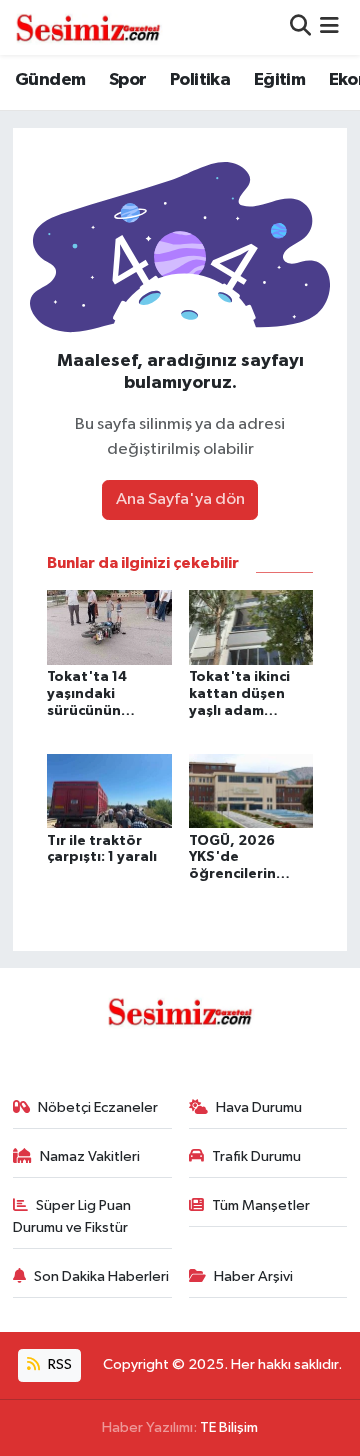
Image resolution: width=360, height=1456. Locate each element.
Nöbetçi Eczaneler (98, 1107)
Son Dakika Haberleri (101, 1276)
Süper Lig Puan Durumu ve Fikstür (72, 1216)
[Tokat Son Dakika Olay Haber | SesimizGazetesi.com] (88, 27)
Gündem (50, 80)
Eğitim (279, 80)
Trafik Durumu (256, 1156)
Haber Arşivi (253, 1276)
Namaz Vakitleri (90, 1156)
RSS (58, 1364)
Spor (128, 80)
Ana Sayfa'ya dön (180, 499)
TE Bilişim (229, 1427)
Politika (200, 80)
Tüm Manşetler (261, 1205)
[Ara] (300, 27)
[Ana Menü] (329, 27)
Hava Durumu (259, 1107)
